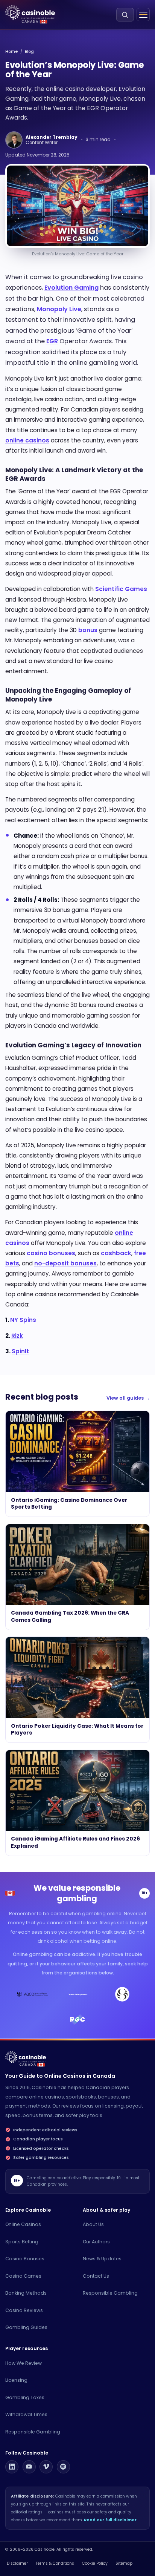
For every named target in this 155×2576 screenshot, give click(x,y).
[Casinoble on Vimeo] (46, 2467)
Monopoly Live (59, 309)
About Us (93, 2224)
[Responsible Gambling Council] (77, 2019)
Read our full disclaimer (110, 2520)
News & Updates (102, 2259)
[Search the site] (125, 15)
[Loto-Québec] (122, 1994)
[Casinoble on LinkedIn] (12, 2467)
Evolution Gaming (71, 288)
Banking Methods (26, 2293)
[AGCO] (33, 1994)
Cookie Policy (95, 2563)
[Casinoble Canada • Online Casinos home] (30, 13)
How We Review (24, 2363)
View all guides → (128, 1398)
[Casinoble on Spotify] (63, 2467)
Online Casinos (23, 2224)
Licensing (16, 2380)
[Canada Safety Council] (77, 1994)
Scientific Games (121, 589)
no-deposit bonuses (65, 1263)
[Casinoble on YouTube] (29, 2467)
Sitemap (124, 2563)
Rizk (17, 1336)
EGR (52, 341)
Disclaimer (17, 2563)
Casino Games (23, 2276)
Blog (29, 51)
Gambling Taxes (25, 2397)
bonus (88, 630)
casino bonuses (51, 1253)
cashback (116, 1253)
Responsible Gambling (110, 2293)
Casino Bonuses (25, 2259)
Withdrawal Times (26, 2414)
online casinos (27, 440)
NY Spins (23, 1320)
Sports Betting (22, 2242)
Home (11, 51)
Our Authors (96, 2242)
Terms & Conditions (55, 2563)
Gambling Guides (26, 2327)
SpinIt (20, 1351)
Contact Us (96, 2276)
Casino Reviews (24, 2310)
